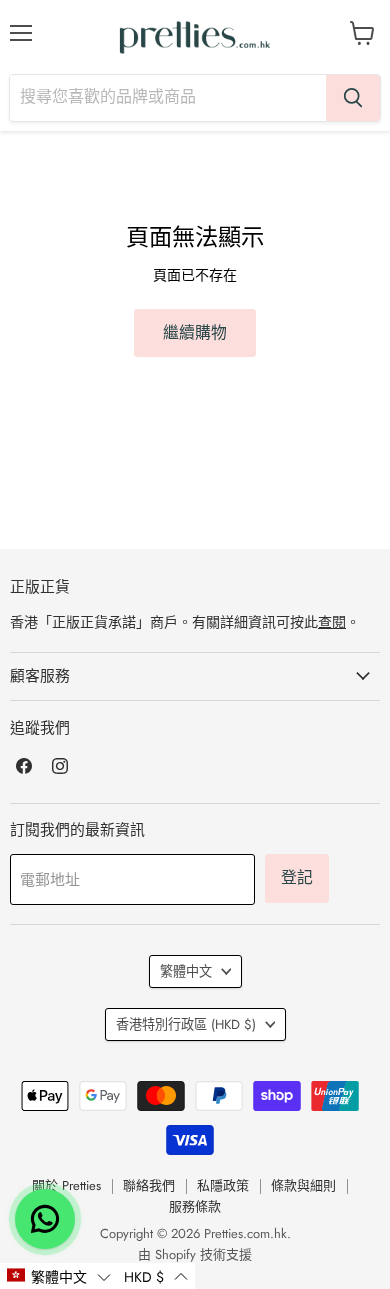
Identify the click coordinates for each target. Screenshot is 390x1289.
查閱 (332, 622)
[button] (58, 1276)
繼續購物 (195, 332)
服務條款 (195, 1206)
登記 (297, 877)
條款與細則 (303, 1185)
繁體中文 (186, 971)
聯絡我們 (149, 1185)
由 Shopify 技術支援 (195, 1254)
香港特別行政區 (186, 1024)
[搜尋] (353, 98)
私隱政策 (223, 1185)
